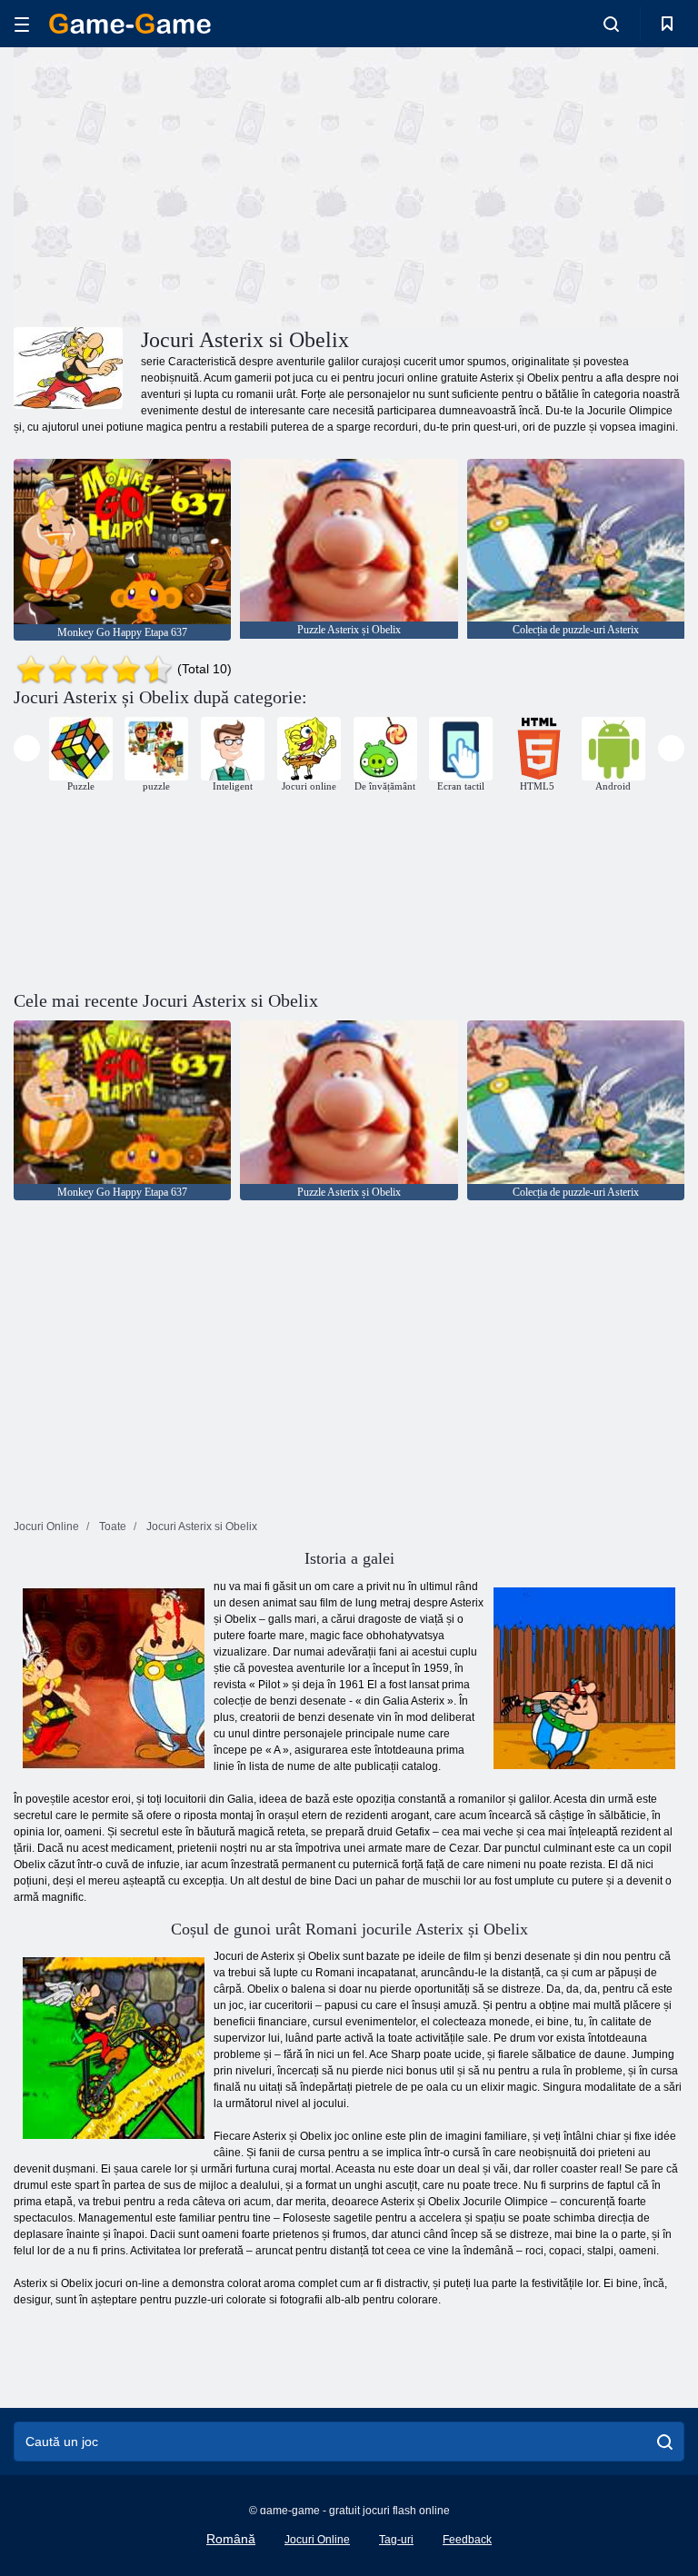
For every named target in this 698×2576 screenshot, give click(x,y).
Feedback (467, 2540)
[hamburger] (22, 24)
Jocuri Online (317, 2540)
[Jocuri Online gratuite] (130, 24)
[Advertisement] (182, 184)
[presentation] (27, 748)
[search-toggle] (611, 24)
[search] (665, 2442)
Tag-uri (396, 2540)
